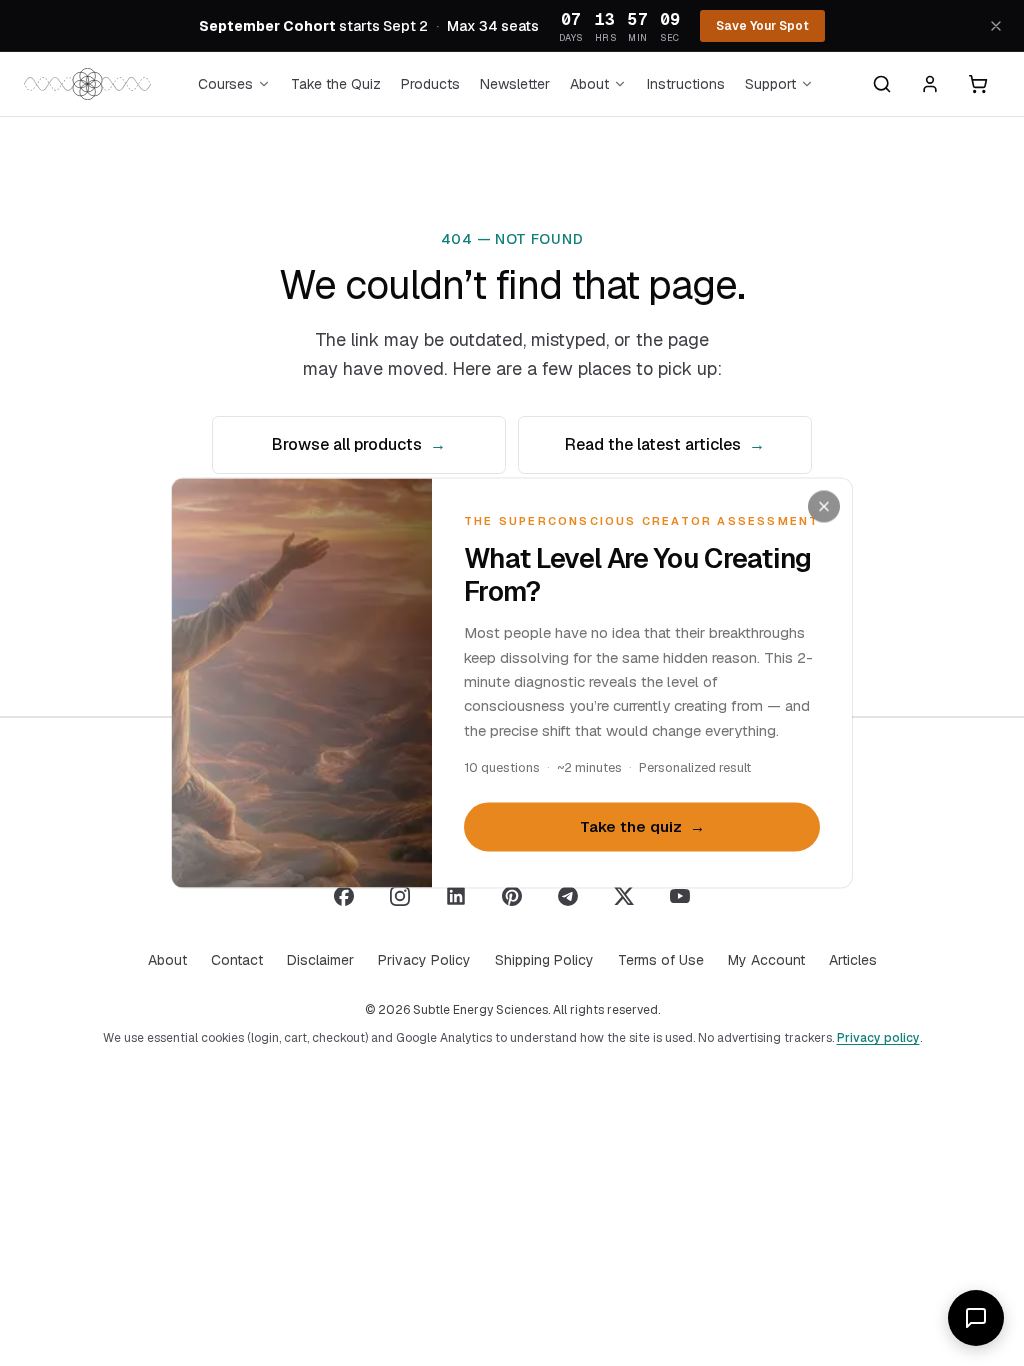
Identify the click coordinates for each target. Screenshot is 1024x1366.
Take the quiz (642, 826)
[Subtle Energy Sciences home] (87, 84)
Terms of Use (661, 960)
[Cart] (978, 84)
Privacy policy (878, 1038)
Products (430, 84)
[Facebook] (344, 896)
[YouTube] (680, 896)
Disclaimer (320, 960)
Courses (225, 84)
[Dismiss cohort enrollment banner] (996, 26)
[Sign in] (930, 84)
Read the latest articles (665, 444)
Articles (853, 960)
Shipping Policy (544, 960)
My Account (766, 960)
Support (770, 84)
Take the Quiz (336, 84)
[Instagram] (400, 896)
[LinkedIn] (456, 896)
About (589, 84)
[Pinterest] (512, 896)
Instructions (686, 84)
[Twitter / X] (624, 896)
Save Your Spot (762, 26)
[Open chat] (976, 1318)
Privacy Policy (424, 960)
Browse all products (359, 444)
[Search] (882, 84)
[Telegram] (568, 896)
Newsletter (515, 84)
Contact (237, 960)
